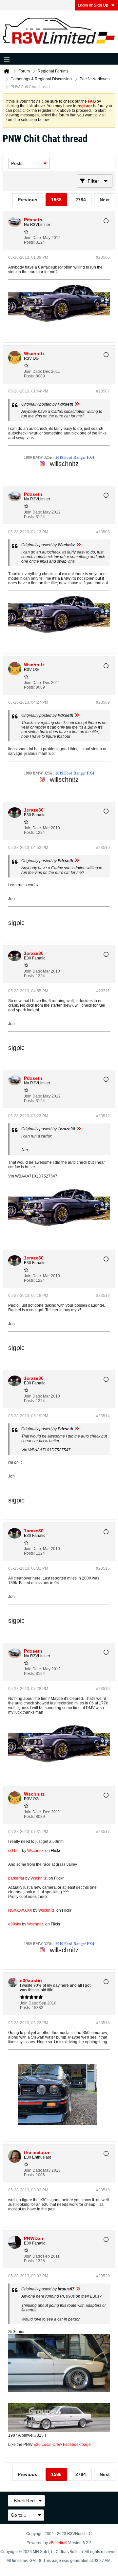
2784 (81, 200)
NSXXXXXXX (20, 1910)
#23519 (103, 2190)
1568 (56, 200)
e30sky (15, 1924)
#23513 (103, 1296)
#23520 (103, 2276)
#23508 (103, 532)
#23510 (103, 848)
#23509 (103, 702)
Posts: (29, 242)
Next (105, 200)
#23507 (103, 391)
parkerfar (16, 1878)
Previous (28, 200)
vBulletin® (58, 2543)
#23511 (103, 991)
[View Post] (77, 404)
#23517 (103, 1832)
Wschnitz (35, 1851)
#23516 (103, 1689)
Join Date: (33, 238)
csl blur (15, 1851)
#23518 (103, 2023)
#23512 (103, 1116)
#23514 (103, 1416)
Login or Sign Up (93, 5)
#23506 (103, 257)
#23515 (103, 1568)
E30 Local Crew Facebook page (62, 2445)
